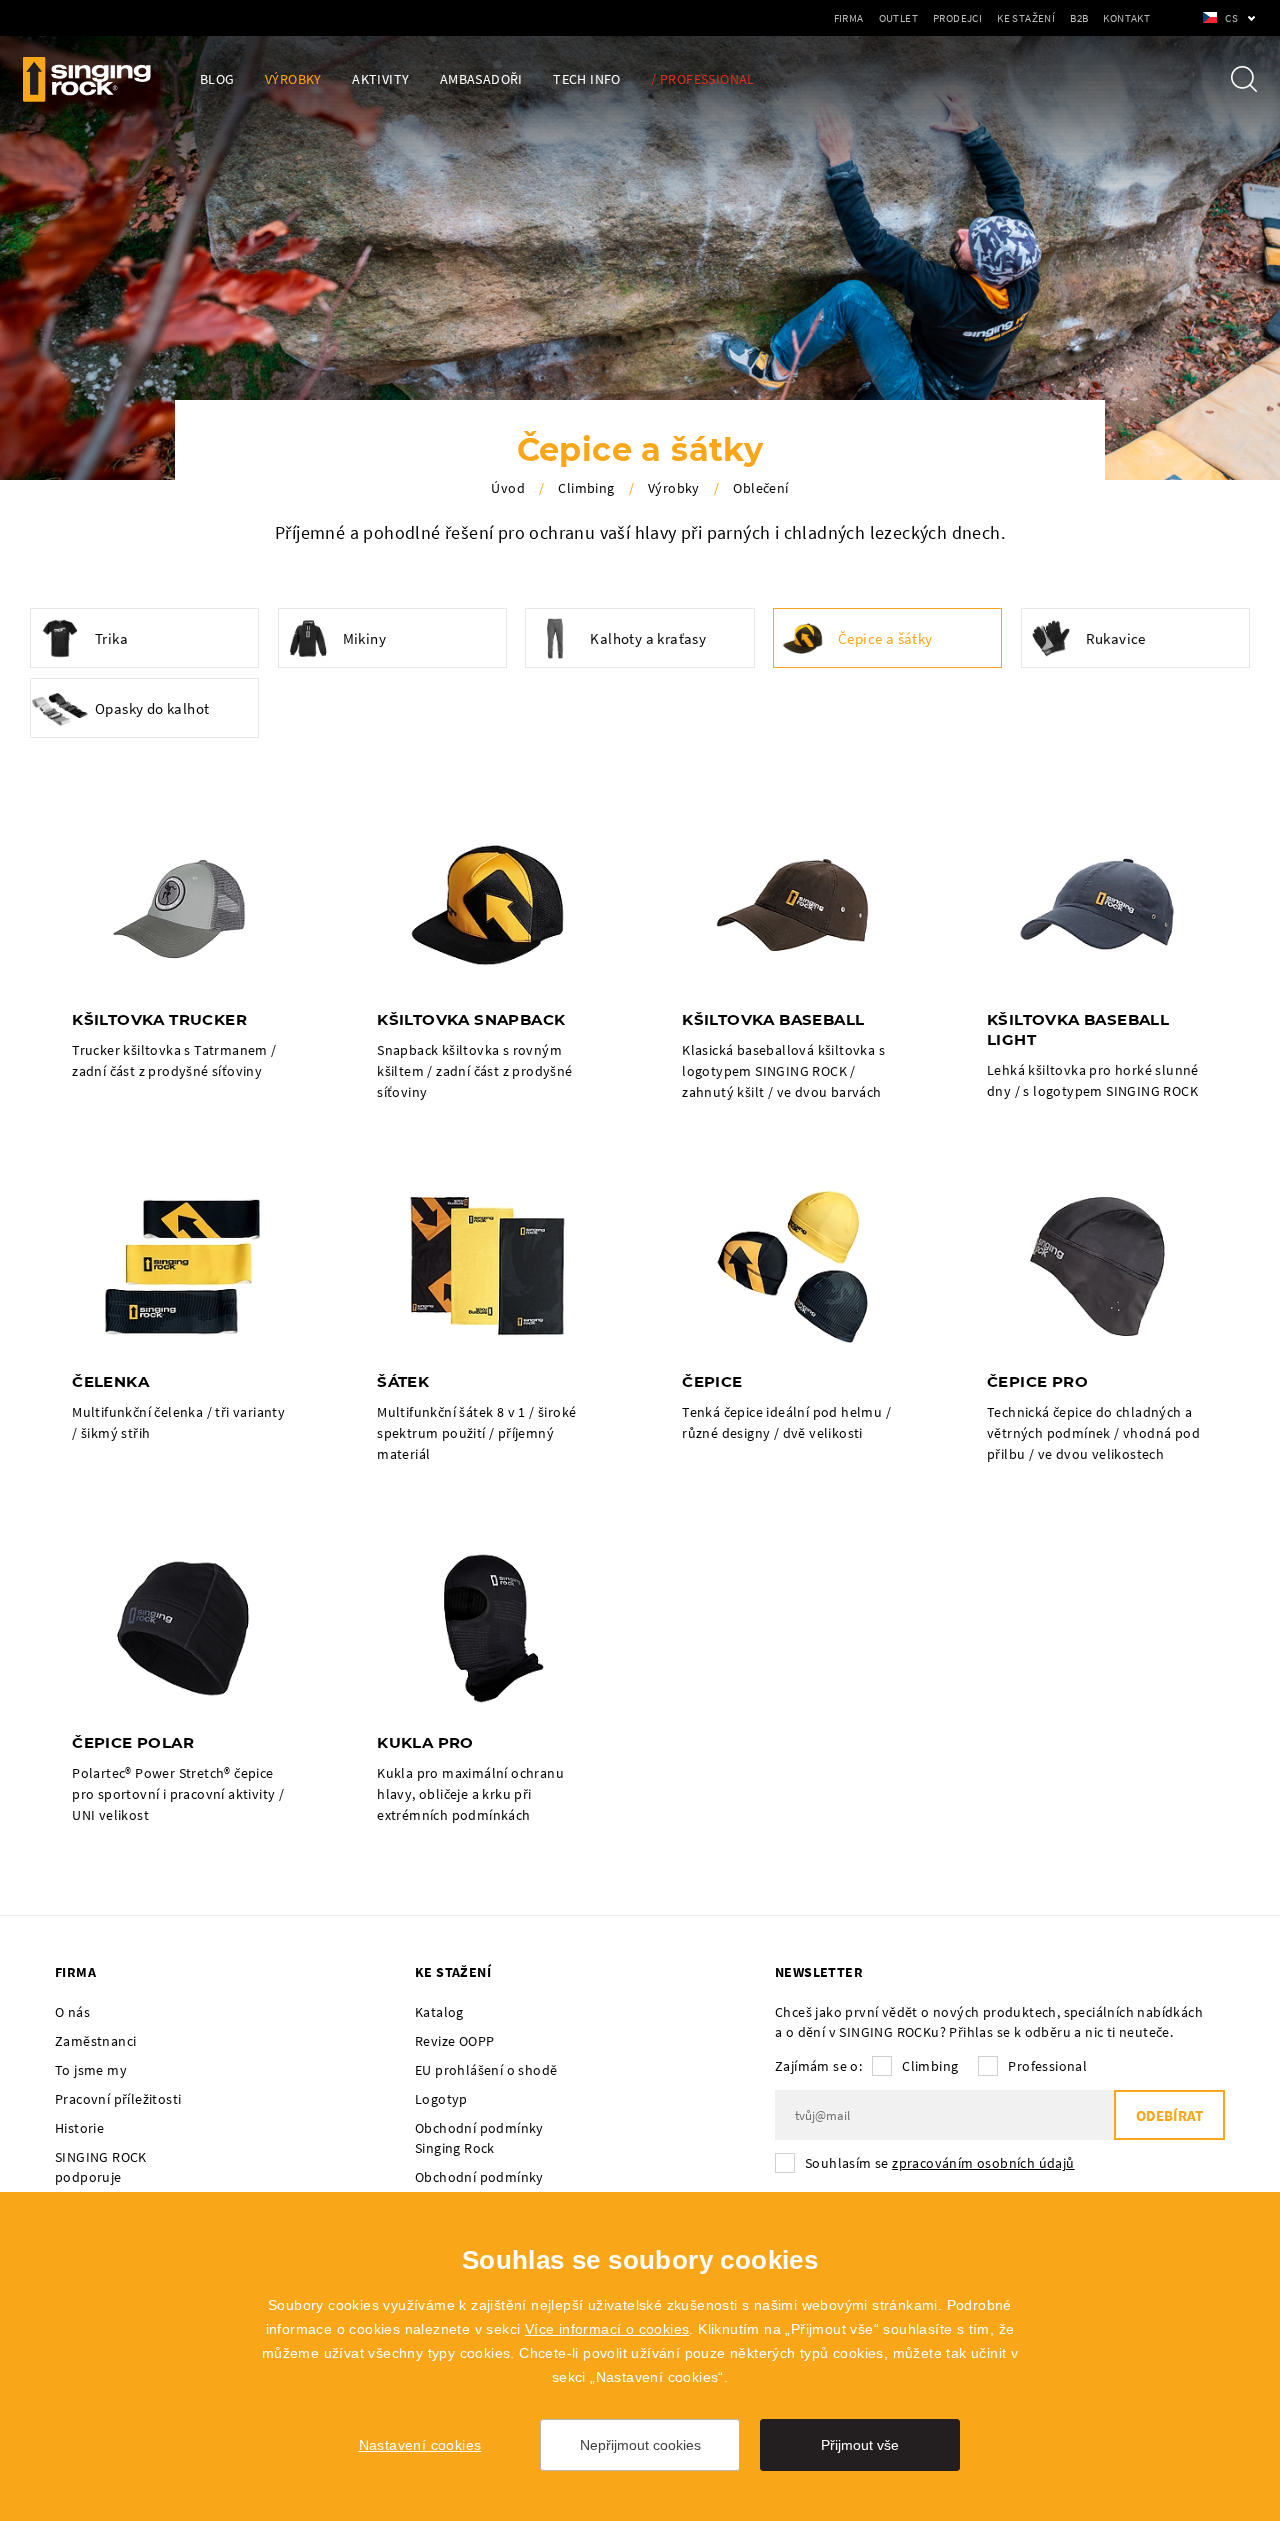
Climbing (586, 488)
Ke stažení (1026, 18)
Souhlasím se (940, 2163)
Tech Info (587, 79)
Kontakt (1126, 18)
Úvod (508, 488)
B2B (1079, 18)
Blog (217, 79)
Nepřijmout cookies (640, 2445)
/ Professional (703, 79)
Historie (79, 2128)
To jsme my (91, 2070)
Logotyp (441, 2099)
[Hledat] (1244, 79)
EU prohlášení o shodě (486, 2070)
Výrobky (293, 79)
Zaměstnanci (95, 2041)
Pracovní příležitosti (118, 2099)
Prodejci (957, 18)
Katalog (439, 2012)
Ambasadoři (481, 79)
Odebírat (1169, 2115)
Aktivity (380, 79)
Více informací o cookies (607, 2329)
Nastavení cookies (420, 2445)
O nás (72, 2012)
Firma (849, 18)
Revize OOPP (454, 2041)
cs (1231, 18)
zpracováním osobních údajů (983, 2163)
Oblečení (760, 488)
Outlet (898, 18)
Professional (1047, 2066)
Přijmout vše (860, 2445)
